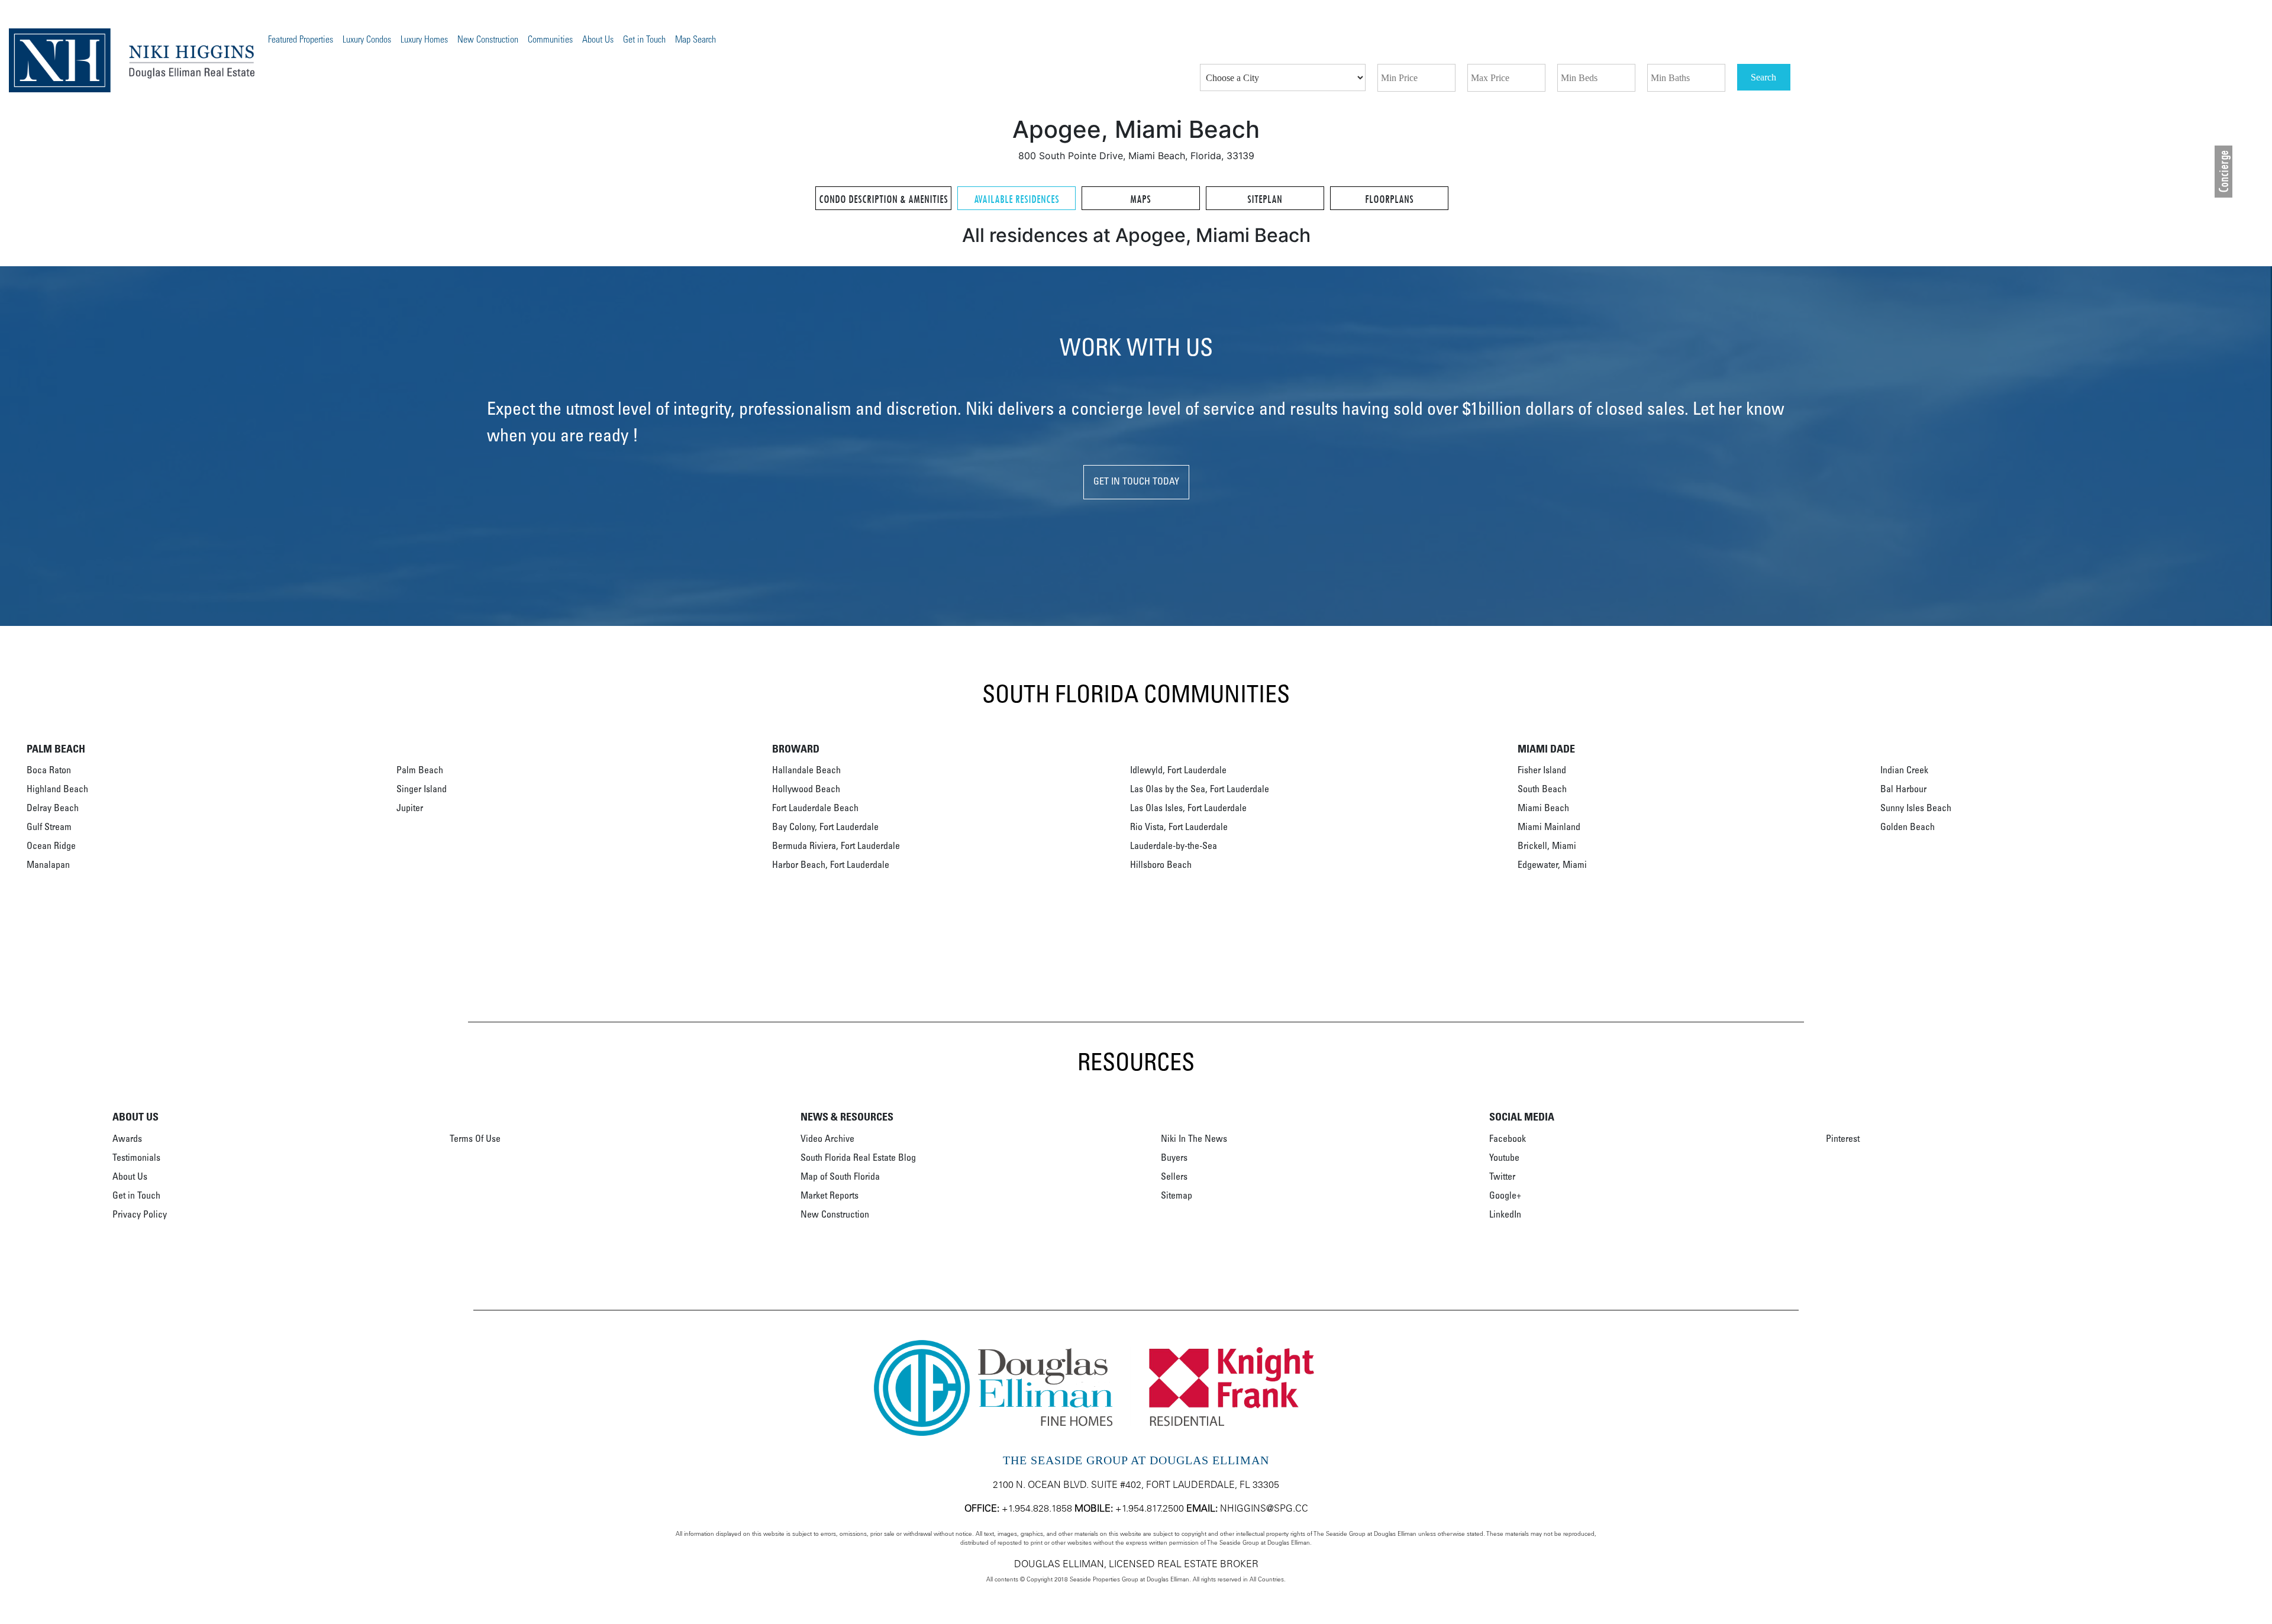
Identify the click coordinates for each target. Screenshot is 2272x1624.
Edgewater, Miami (1552, 866)
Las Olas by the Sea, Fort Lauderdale (1200, 790)
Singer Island (422, 790)
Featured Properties (301, 40)
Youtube (1504, 1158)
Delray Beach (53, 809)
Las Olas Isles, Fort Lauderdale (1188, 809)
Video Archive (827, 1139)
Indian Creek (1904, 771)
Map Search (696, 40)
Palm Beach (420, 771)
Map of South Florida (840, 1177)
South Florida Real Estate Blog (858, 1158)
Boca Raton (49, 771)
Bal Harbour (1903, 790)
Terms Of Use (475, 1139)
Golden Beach (1908, 828)
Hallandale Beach (806, 771)
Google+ (1505, 1196)
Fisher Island (1542, 771)
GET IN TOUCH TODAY (1136, 482)
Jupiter (410, 809)
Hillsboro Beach (1161, 866)
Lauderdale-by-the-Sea (1174, 847)
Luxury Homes (424, 40)
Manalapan (48, 866)
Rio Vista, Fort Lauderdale (1179, 828)
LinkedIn (1505, 1215)
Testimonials (136, 1158)
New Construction (488, 40)
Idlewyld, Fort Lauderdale (1178, 771)
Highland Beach (57, 790)
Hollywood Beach (806, 790)
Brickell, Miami (1547, 847)
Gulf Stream (49, 828)
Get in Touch (644, 40)
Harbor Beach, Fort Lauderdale (831, 866)
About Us (598, 40)
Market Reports (830, 1196)
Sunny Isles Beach (1916, 809)
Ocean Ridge (51, 847)
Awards (127, 1139)
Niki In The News (1194, 1139)
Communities (550, 40)
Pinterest (1843, 1139)
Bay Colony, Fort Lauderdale (825, 828)
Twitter (1502, 1177)
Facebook (1508, 1139)
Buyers (1174, 1158)
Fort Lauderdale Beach (815, 809)
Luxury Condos (367, 40)
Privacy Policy (140, 1215)
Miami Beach (1543, 809)
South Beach (1542, 790)
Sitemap (1177, 1196)
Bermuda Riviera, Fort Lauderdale (836, 847)
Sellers (1174, 1177)
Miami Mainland (1549, 828)
